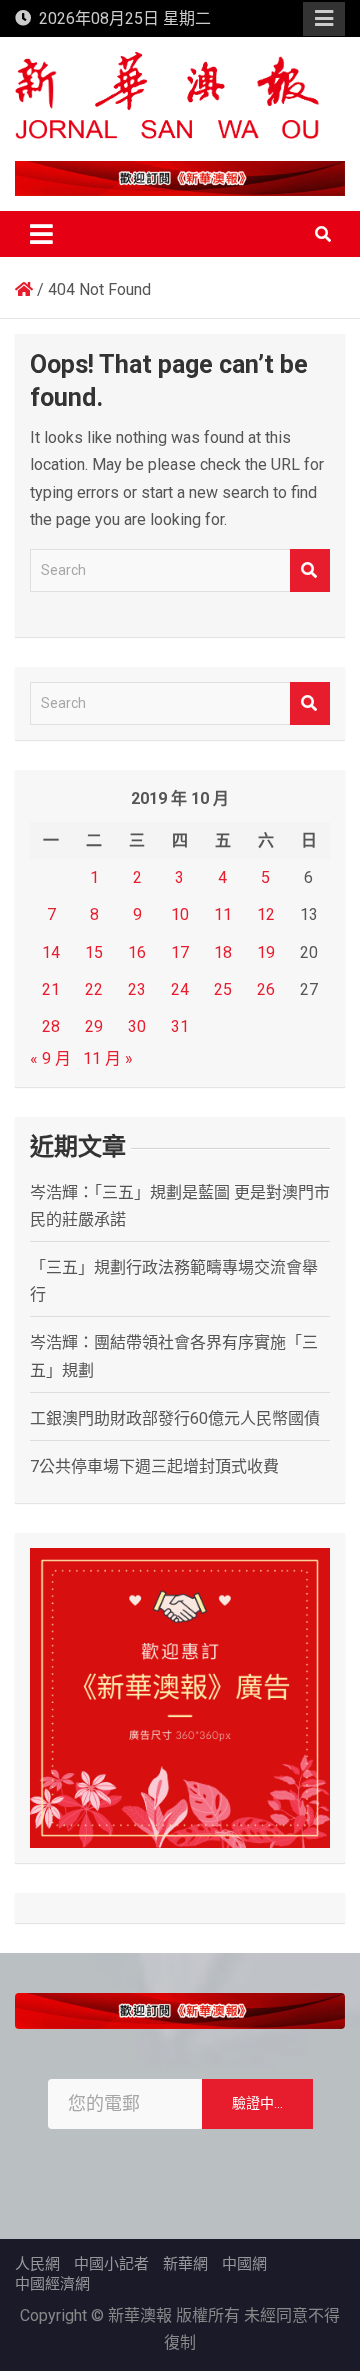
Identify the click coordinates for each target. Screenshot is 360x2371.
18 (223, 952)
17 (180, 952)
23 (137, 989)
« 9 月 (50, 1058)
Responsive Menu (324, 19)
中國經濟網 (52, 2284)
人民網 (37, 2264)
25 (223, 989)
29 (94, 1026)
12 (266, 914)
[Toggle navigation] (41, 234)
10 (180, 914)
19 (266, 952)
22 (94, 989)
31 (180, 1026)
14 (51, 952)
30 (137, 1026)
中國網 (244, 2264)
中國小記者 (111, 2264)
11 (223, 914)
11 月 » (108, 1058)
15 (94, 952)
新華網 (185, 2264)
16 (137, 952)
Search (310, 570)
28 (51, 1026)
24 (180, 989)
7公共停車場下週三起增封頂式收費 (154, 1466)
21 (51, 989)
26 (266, 989)
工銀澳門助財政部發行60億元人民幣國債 (175, 1418)
